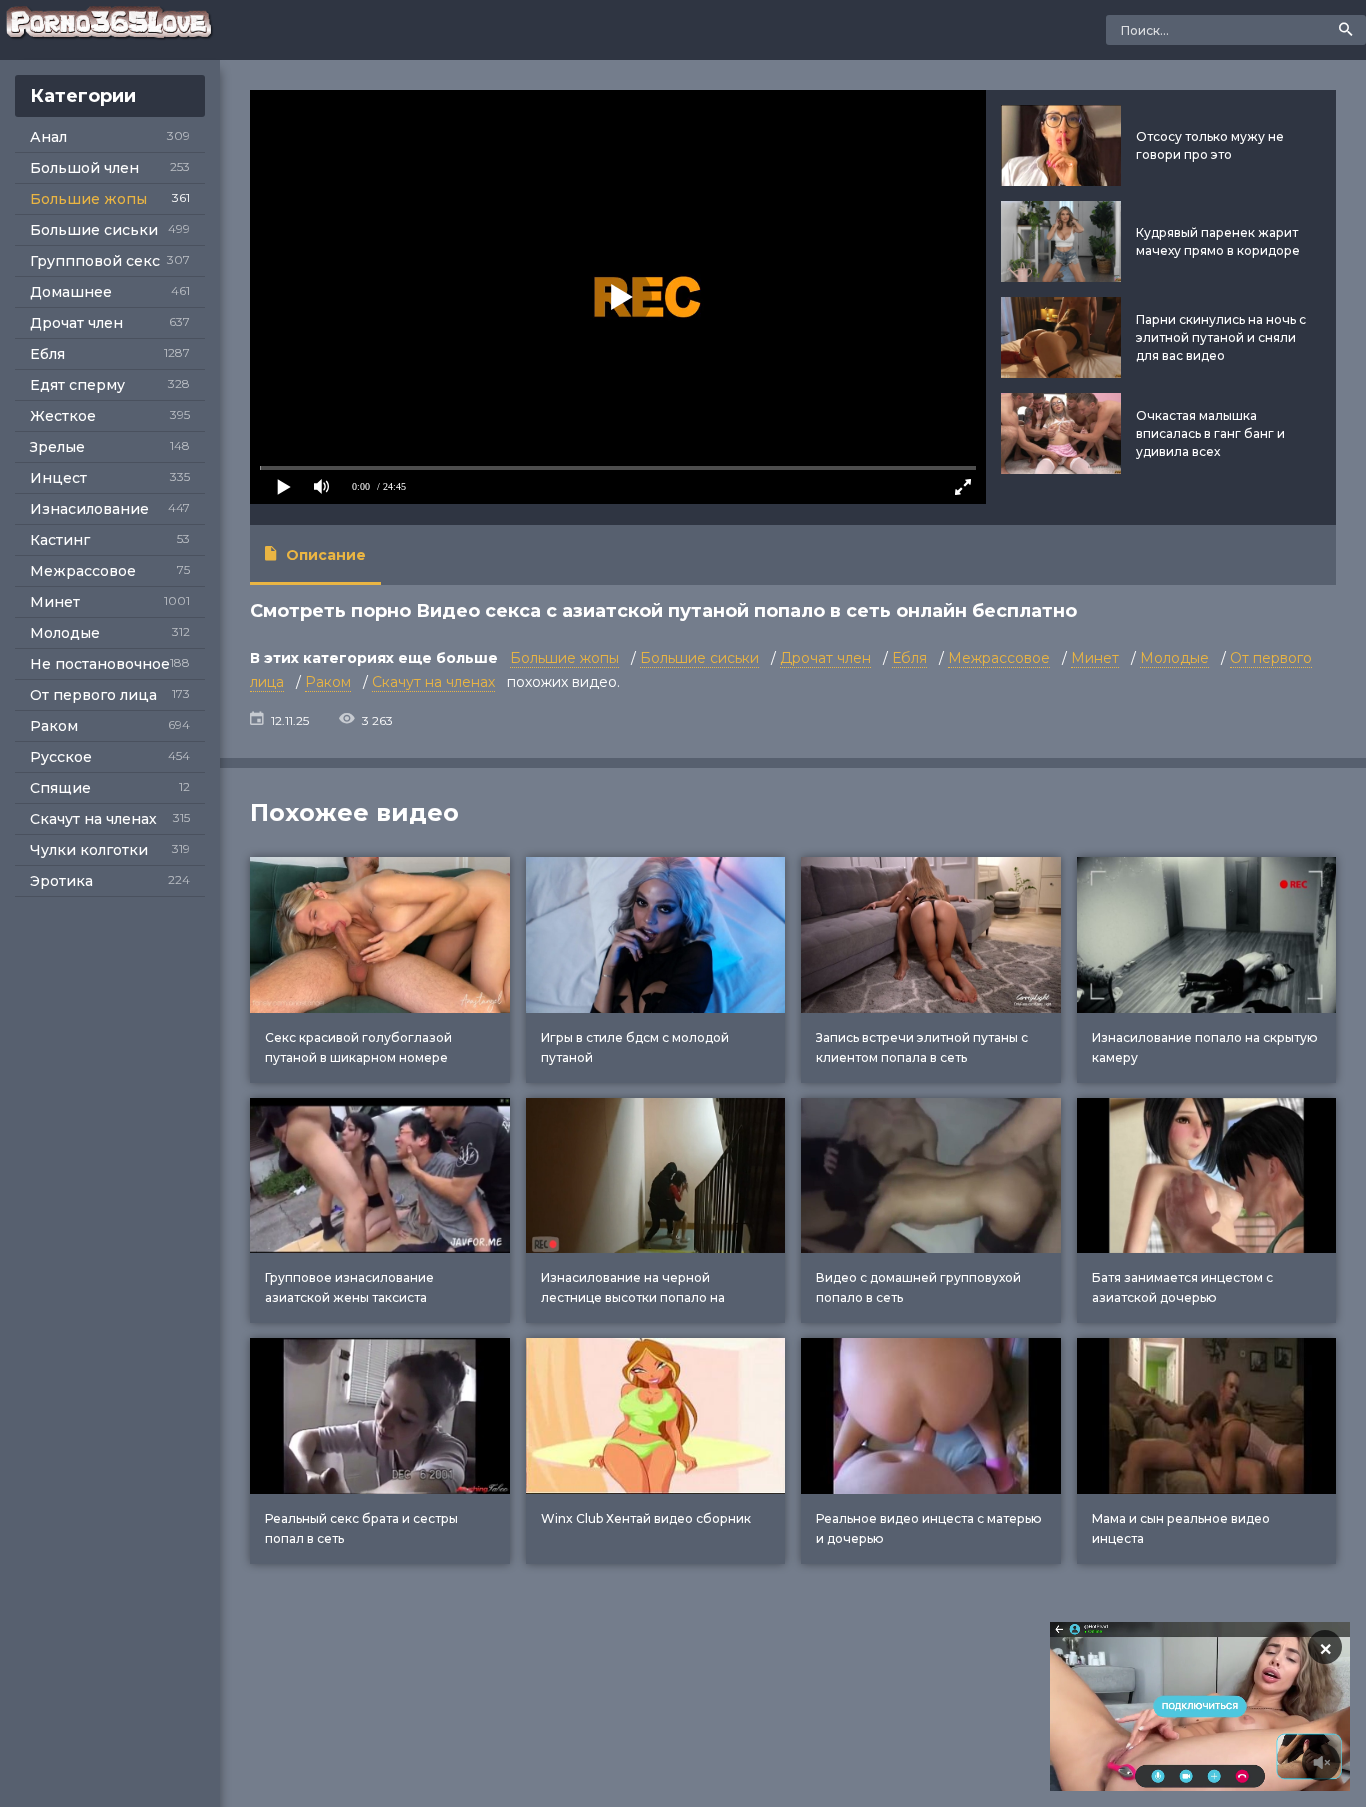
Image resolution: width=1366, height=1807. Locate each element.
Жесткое (63, 416)
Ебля (47, 354)
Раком (54, 726)
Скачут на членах (93, 819)
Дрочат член (76, 323)
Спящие (60, 788)
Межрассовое (83, 571)
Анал (48, 137)
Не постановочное (100, 664)
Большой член (84, 168)
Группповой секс (95, 261)
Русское (61, 757)
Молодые (65, 633)
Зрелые (57, 447)
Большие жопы (88, 199)
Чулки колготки (89, 850)
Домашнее (71, 292)
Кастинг (60, 540)
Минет (55, 602)
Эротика (61, 881)
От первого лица (93, 695)
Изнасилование (89, 509)
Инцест (58, 478)
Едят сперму (77, 385)
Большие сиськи (94, 230)
